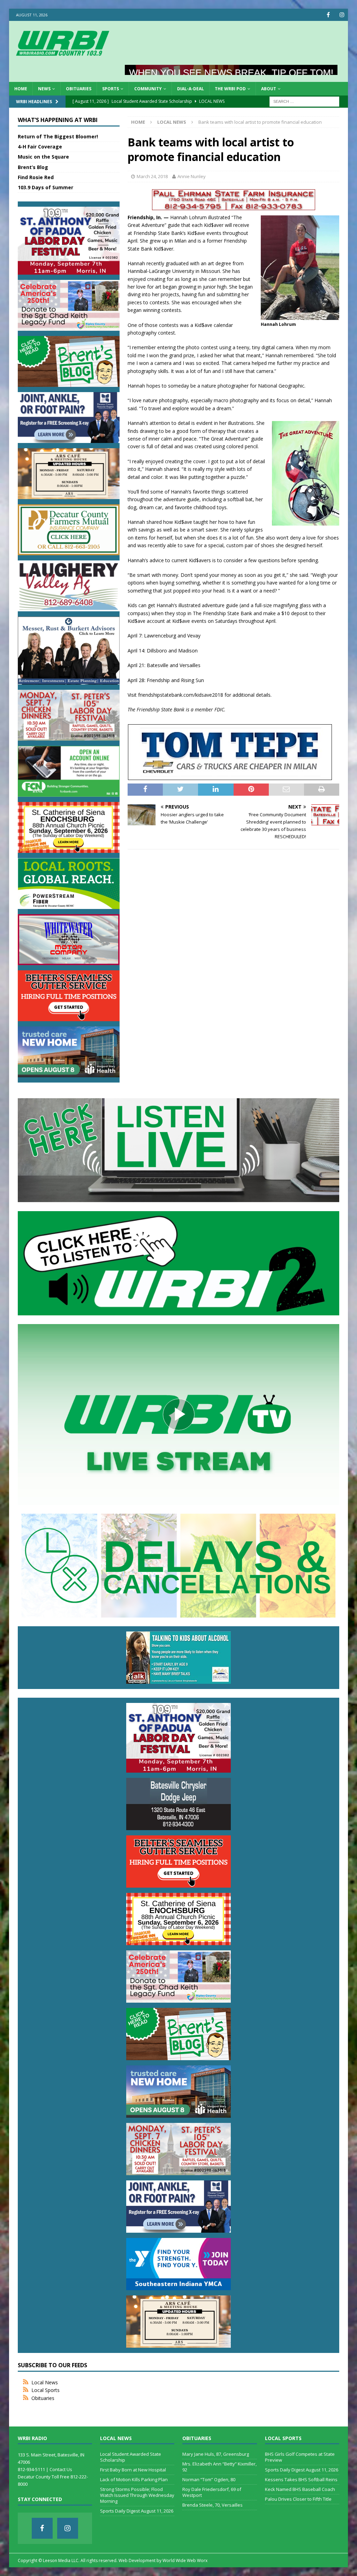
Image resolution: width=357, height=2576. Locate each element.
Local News (45, 2382)
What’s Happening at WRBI (58, 120)
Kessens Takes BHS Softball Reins (301, 2479)
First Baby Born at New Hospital (133, 2470)
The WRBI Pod (230, 89)
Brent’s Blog (33, 167)
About (269, 89)
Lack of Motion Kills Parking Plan (134, 2479)
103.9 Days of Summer (45, 187)
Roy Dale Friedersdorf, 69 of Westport (212, 2492)
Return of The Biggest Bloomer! (58, 136)
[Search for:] (304, 101)
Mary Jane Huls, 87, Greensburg (216, 2454)
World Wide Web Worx (185, 2560)
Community (148, 89)
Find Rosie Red (36, 177)
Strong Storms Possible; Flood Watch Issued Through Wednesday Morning (137, 2495)
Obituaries (79, 89)
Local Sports (45, 2390)
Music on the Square (43, 157)
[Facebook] (328, 15)
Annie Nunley (192, 176)
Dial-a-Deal (191, 89)
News (44, 89)
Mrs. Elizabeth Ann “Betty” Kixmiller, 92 (219, 2467)
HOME (21, 89)
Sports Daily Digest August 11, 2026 (137, 2511)
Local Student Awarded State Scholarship (131, 2457)
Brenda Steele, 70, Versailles (212, 2505)
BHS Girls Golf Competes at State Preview (300, 2457)
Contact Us (61, 2469)
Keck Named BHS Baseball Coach (300, 2489)
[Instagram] (342, 15)
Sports (111, 89)
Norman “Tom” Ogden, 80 (209, 2479)
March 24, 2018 (152, 176)
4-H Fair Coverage (40, 147)
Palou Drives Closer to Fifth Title (298, 2499)
